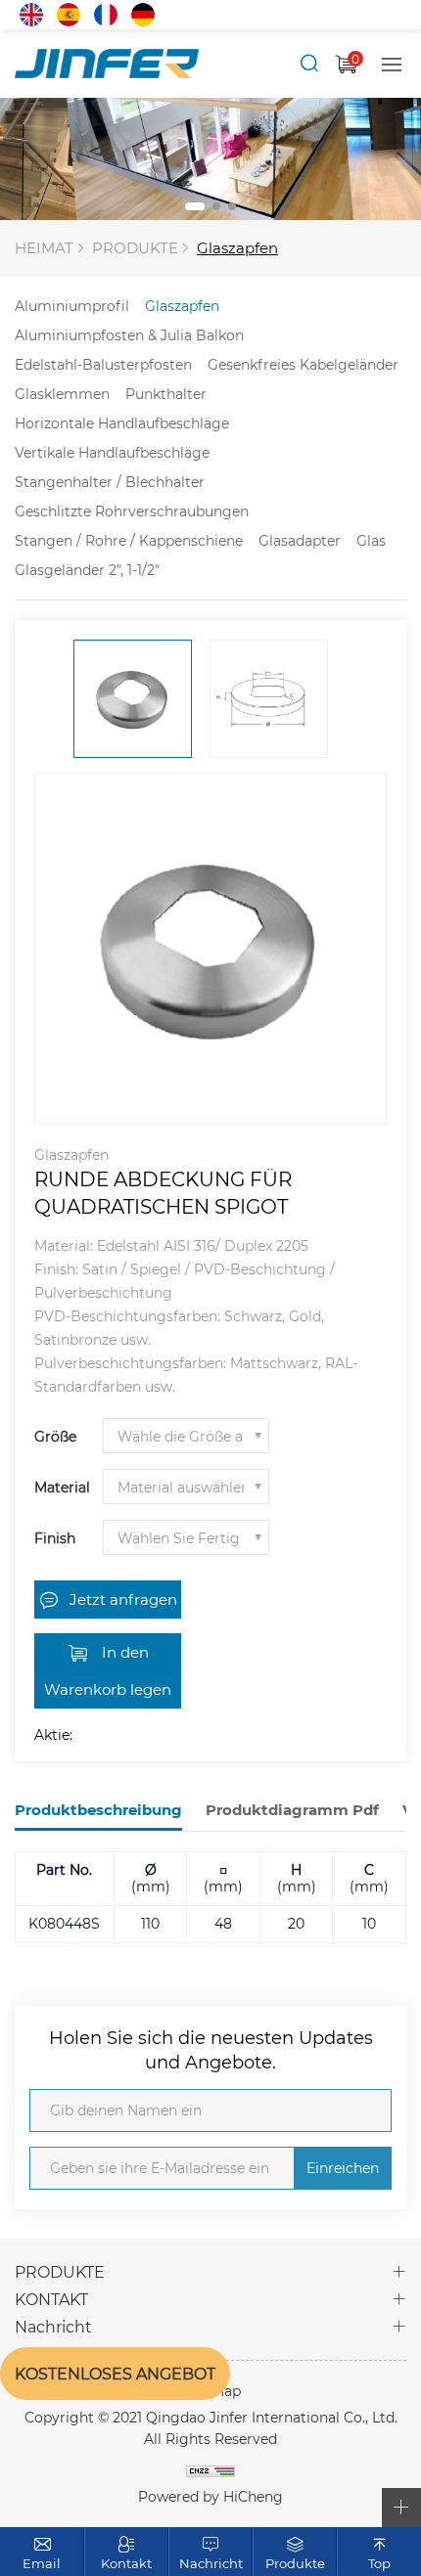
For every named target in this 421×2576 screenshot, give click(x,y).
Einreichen (343, 2168)
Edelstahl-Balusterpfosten (103, 364)
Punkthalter (166, 394)
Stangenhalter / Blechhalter (110, 482)
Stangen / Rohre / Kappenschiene (129, 540)
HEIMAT (44, 247)
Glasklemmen (62, 394)
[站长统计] (210, 2470)
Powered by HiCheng (210, 2496)
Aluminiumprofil (72, 306)
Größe (55, 1436)
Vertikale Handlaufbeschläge (112, 452)
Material (62, 1487)
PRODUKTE (135, 247)
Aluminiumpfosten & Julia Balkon (129, 335)
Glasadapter (300, 540)
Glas (371, 540)
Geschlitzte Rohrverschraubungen (132, 511)
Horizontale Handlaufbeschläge (122, 423)
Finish (55, 1538)
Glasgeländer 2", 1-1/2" (87, 570)
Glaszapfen (237, 247)
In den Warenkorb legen (108, 1670)
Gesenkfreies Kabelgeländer (303, 364)
